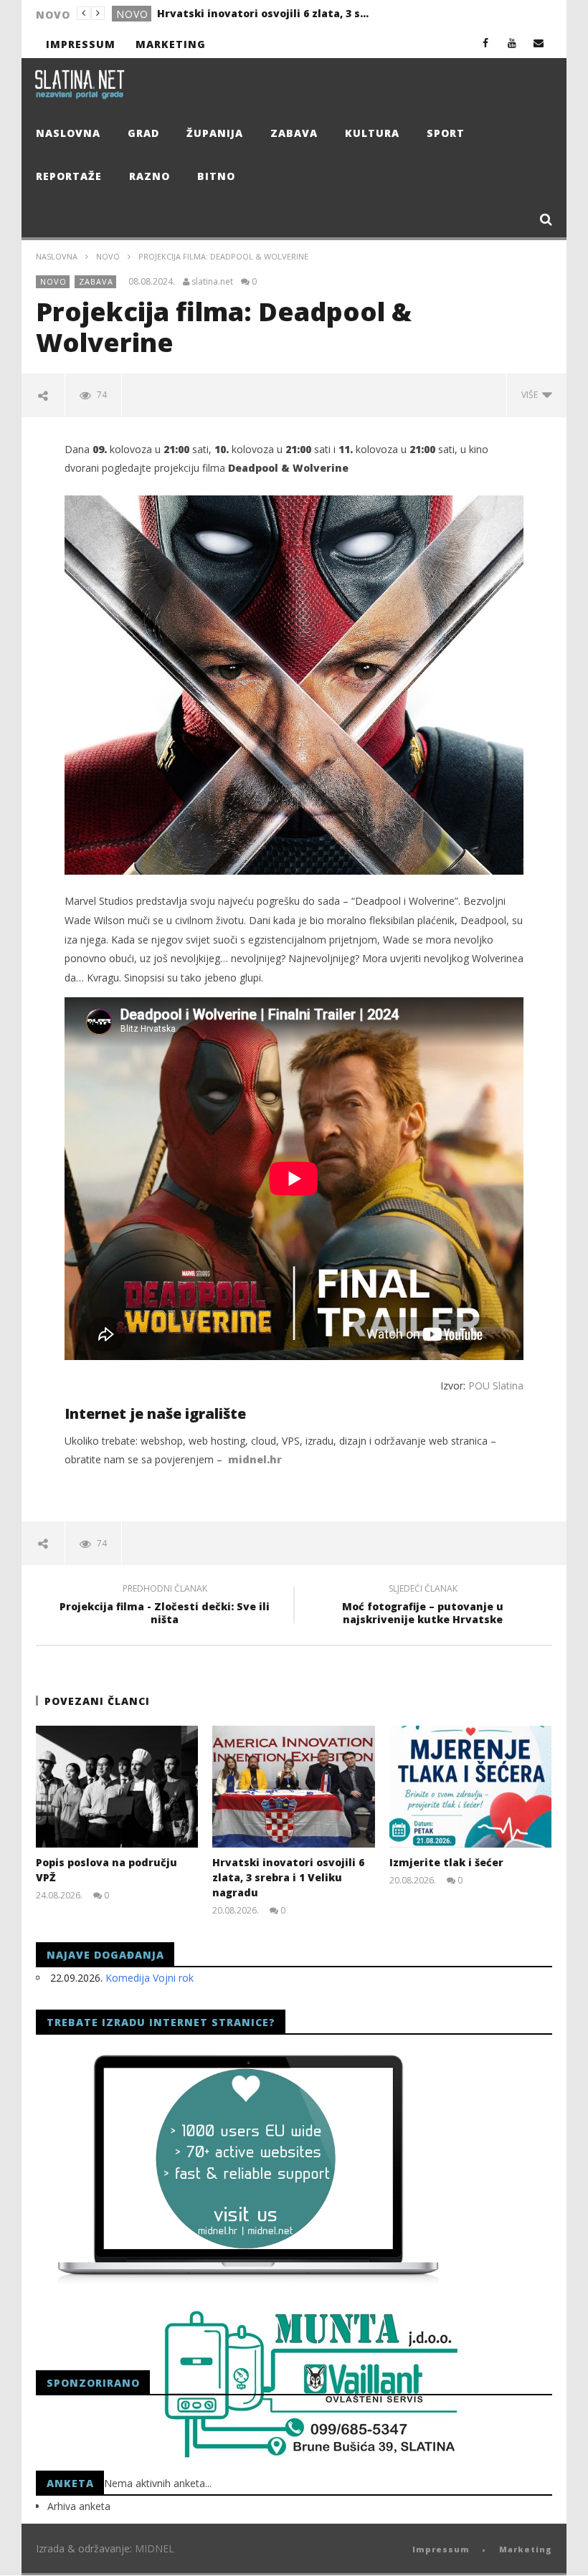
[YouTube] (512, 43)
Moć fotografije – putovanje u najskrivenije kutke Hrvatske (423, 1606)
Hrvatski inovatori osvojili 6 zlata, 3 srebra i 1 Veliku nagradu (288, 1877)
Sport (446, 133)
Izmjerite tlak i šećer (213, 13)
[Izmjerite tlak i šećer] (471, 1787)
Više (532, 395)
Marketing (171, 44)
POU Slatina (496, 1386)
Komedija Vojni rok (150, 1978)
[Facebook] (486, 43)
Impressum (81, 44)
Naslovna (68, 133)
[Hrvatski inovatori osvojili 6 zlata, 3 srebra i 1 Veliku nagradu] (294, 1787)
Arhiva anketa (79, 2506)
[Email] (539, 43)
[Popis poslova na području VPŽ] (117, 1787)
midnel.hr (255, 1459)
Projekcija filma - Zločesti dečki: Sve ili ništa (165, 1606)
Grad (132, 14)
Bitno (216, 176)
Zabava (294, 133)
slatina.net (212, 282)
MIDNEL (155, 2548)
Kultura (372, 133)
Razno (150, 176)
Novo (108, 256)
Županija (215, 133)
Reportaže (69, 176)
